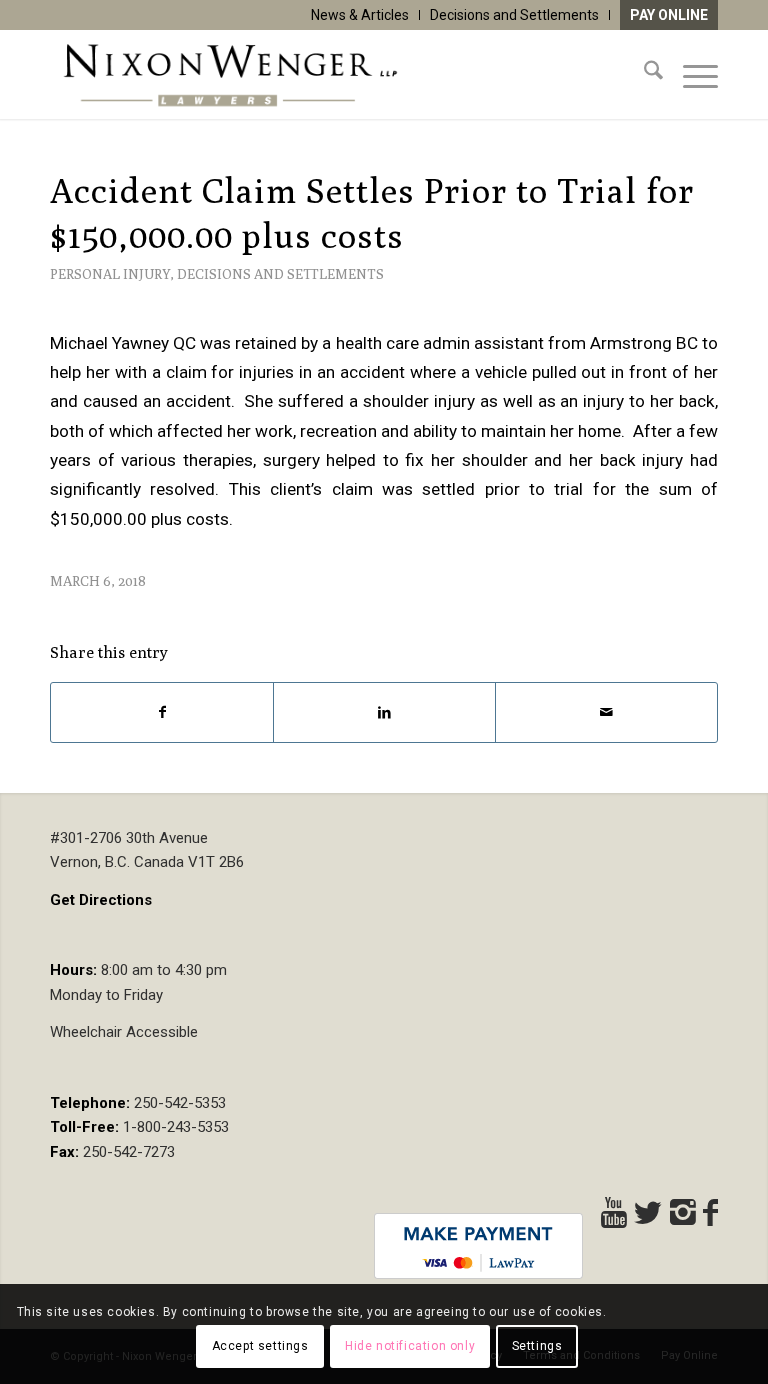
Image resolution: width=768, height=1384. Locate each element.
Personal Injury (110, 274)
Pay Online (669, 15)
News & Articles (360, 15)
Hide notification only (410, 1346)
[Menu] (690, 74)
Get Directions (101, 900)
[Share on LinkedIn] (384, 712)
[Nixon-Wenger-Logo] (230, 74)
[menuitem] (360, 15)
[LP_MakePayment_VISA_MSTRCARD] (478, 1246)
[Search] (643, 74)
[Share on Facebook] (162, 712)
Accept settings (260, 1346)
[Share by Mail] (606, 712)
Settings (537, 1346)
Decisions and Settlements (514, 15)
